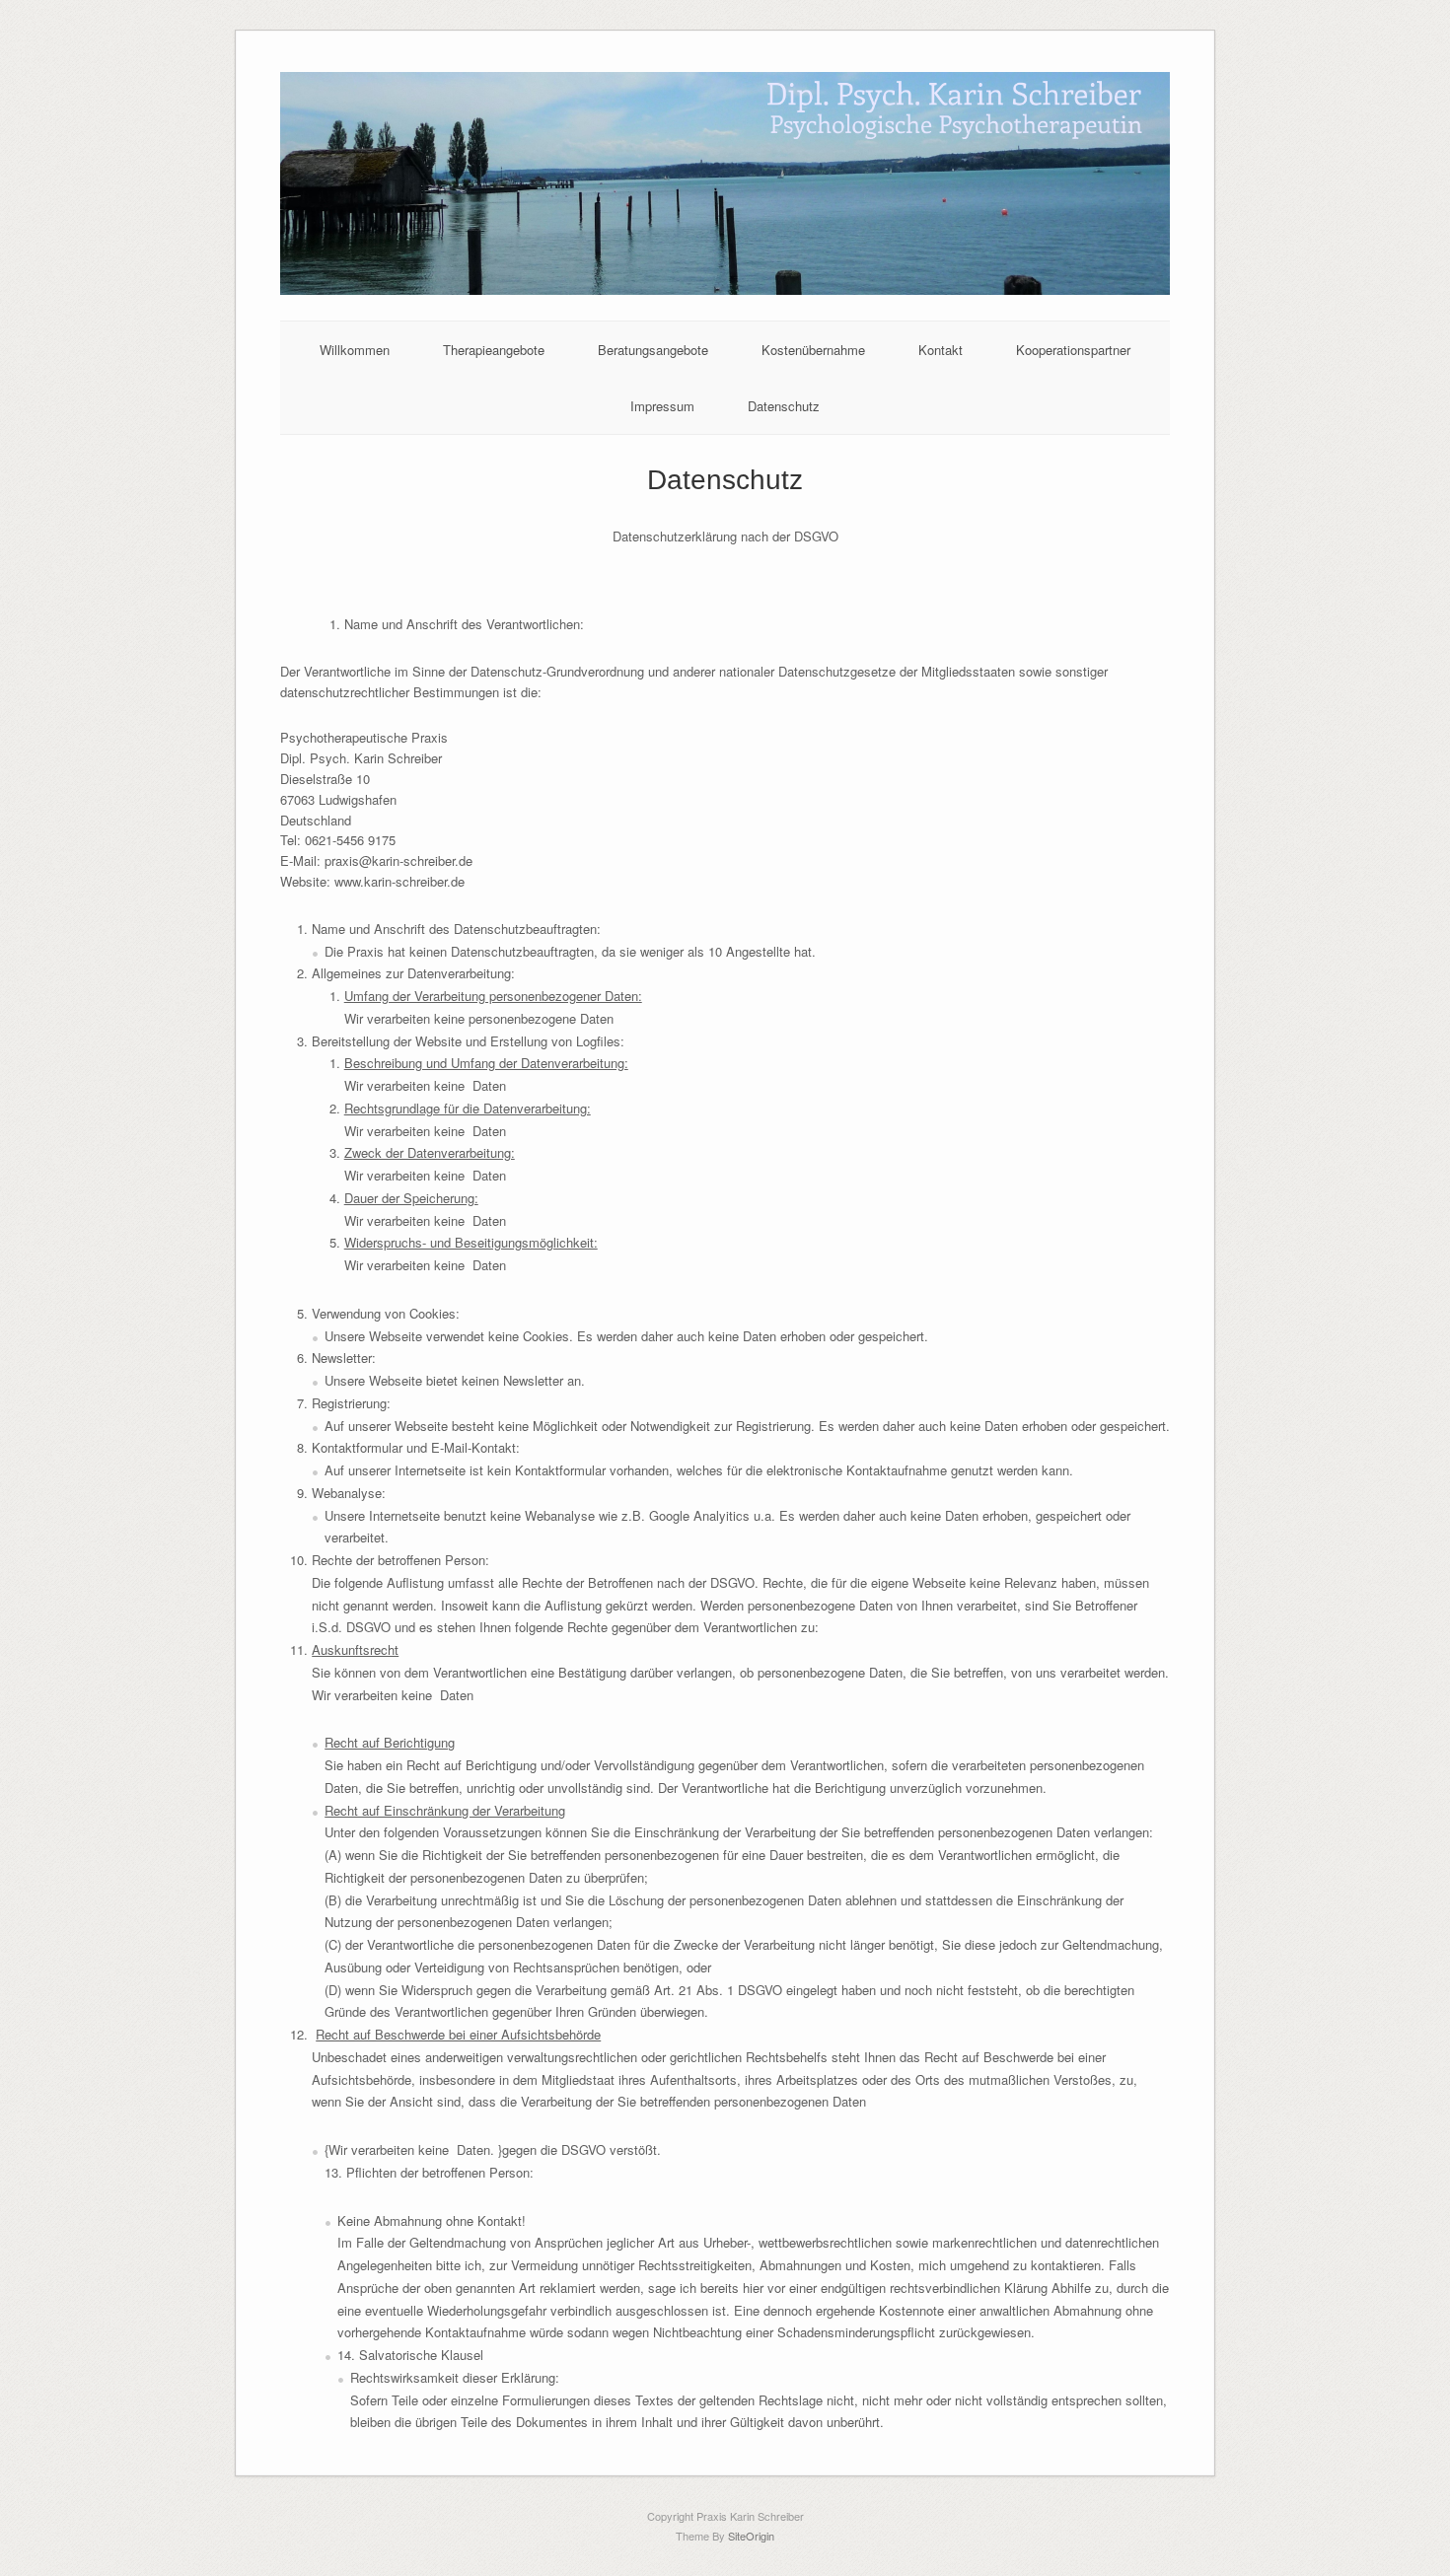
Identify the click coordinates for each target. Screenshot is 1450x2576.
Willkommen (355, 350)
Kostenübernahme (813, 350)
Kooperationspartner (1073, 350)
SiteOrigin (751, 2536)
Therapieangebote (494, 350)
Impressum (662, 406)
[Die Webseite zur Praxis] (725, 289)
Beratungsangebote (653, 350)
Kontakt (941, 350)
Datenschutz (784, 406)
